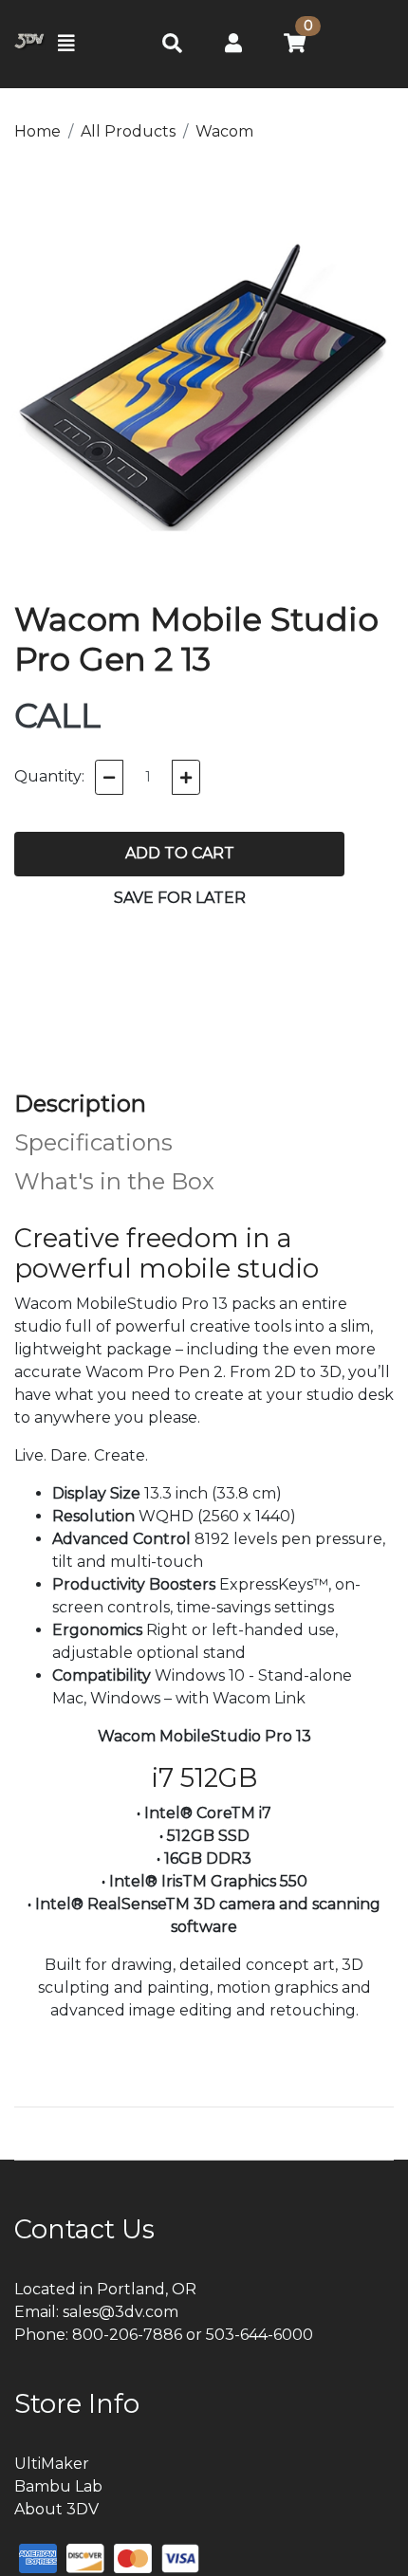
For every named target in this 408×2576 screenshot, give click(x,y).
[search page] (172, 44)
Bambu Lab (58, 2486)
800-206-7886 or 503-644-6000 (193, 2335)
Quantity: (49, 776)
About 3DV (56, 2509)
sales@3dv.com (121, 2312)
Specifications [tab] (93, 1142)
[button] (233, 43)
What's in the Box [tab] (114, 1181)
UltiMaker (52, 2464)
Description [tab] (80, 1104)
